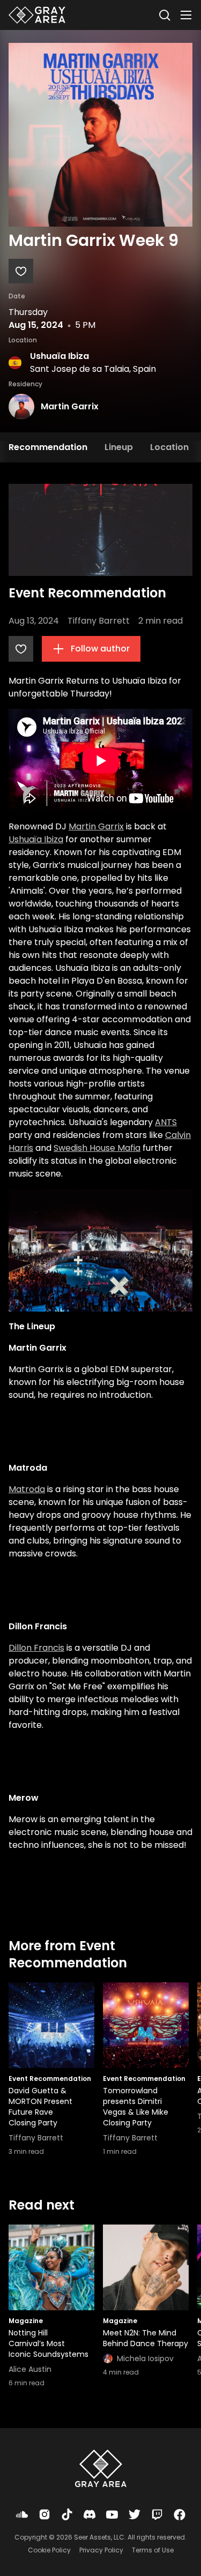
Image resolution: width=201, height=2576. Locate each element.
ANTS (166, 1122)
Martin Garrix (70, 406)
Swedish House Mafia (97, 1148)
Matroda (27, 1489)
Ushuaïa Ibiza (59, 356)
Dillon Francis (36, 1648)
